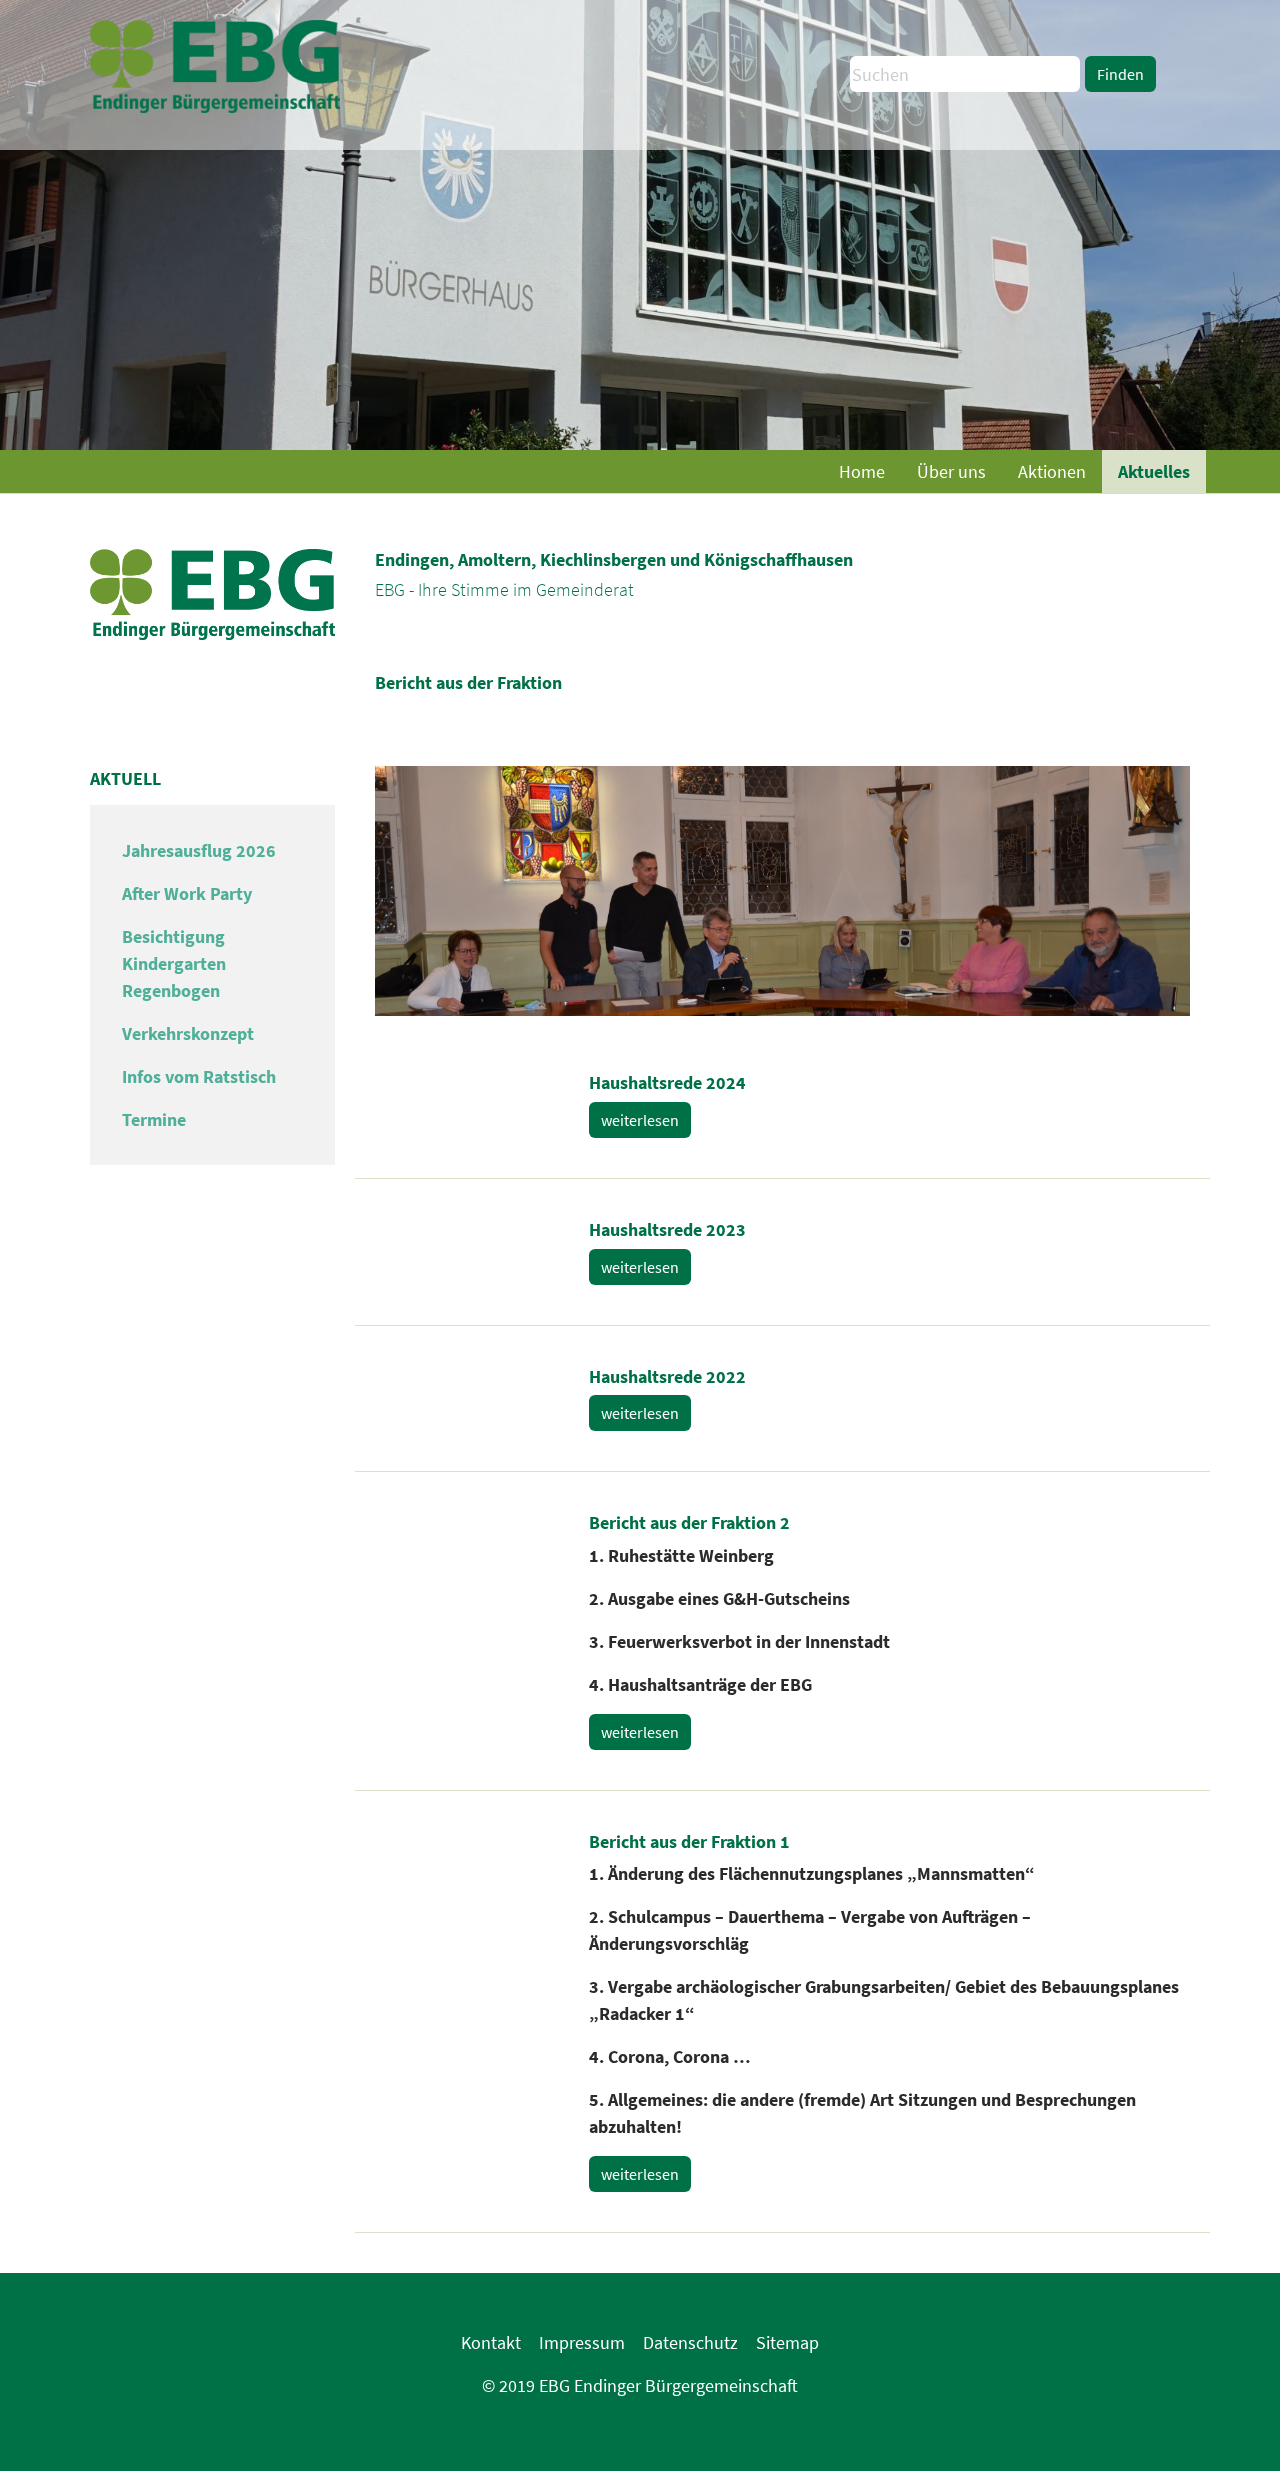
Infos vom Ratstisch (199, 1076)
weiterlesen (640, 1120)
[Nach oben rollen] (1233, 2424)
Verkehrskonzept (188, 1033)
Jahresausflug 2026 (199, 850)
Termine (154, 1119)
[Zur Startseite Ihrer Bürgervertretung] (215, 54)
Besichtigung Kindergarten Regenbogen (174, 963)
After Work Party (187, 893)
